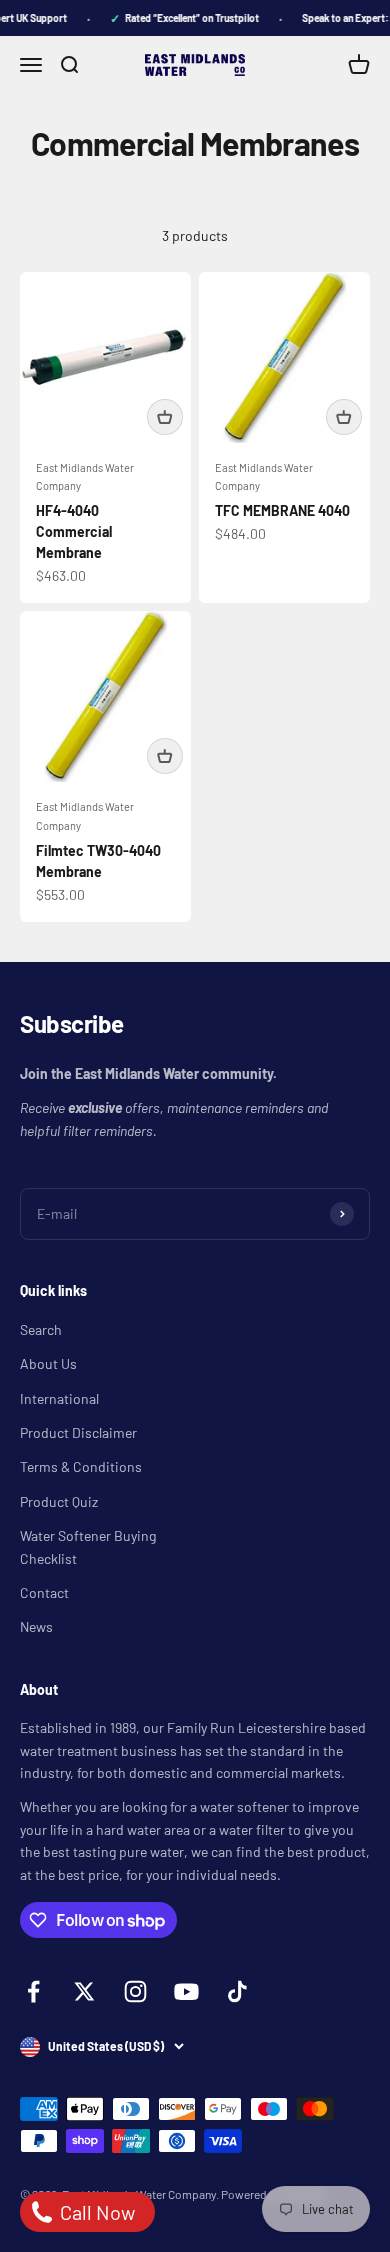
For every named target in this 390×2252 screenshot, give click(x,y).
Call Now (95, 2212)
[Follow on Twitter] (84, 1991)
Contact (44, 1592)
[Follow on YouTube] (186, 1991)
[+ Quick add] (165, 417)
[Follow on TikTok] (237, 1991)
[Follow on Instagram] (135, 1991)
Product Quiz (59, 1501)
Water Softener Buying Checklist (88, 1546)
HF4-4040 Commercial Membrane (74, 531)
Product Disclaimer (78, 1432)
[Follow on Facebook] (33, 1991)
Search (41, 1329)
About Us (48, 1363)
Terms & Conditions (81, 1466)
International (59, 1398)
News (36, 1626)
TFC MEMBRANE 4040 (282, 510)
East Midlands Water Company (85, 477)
